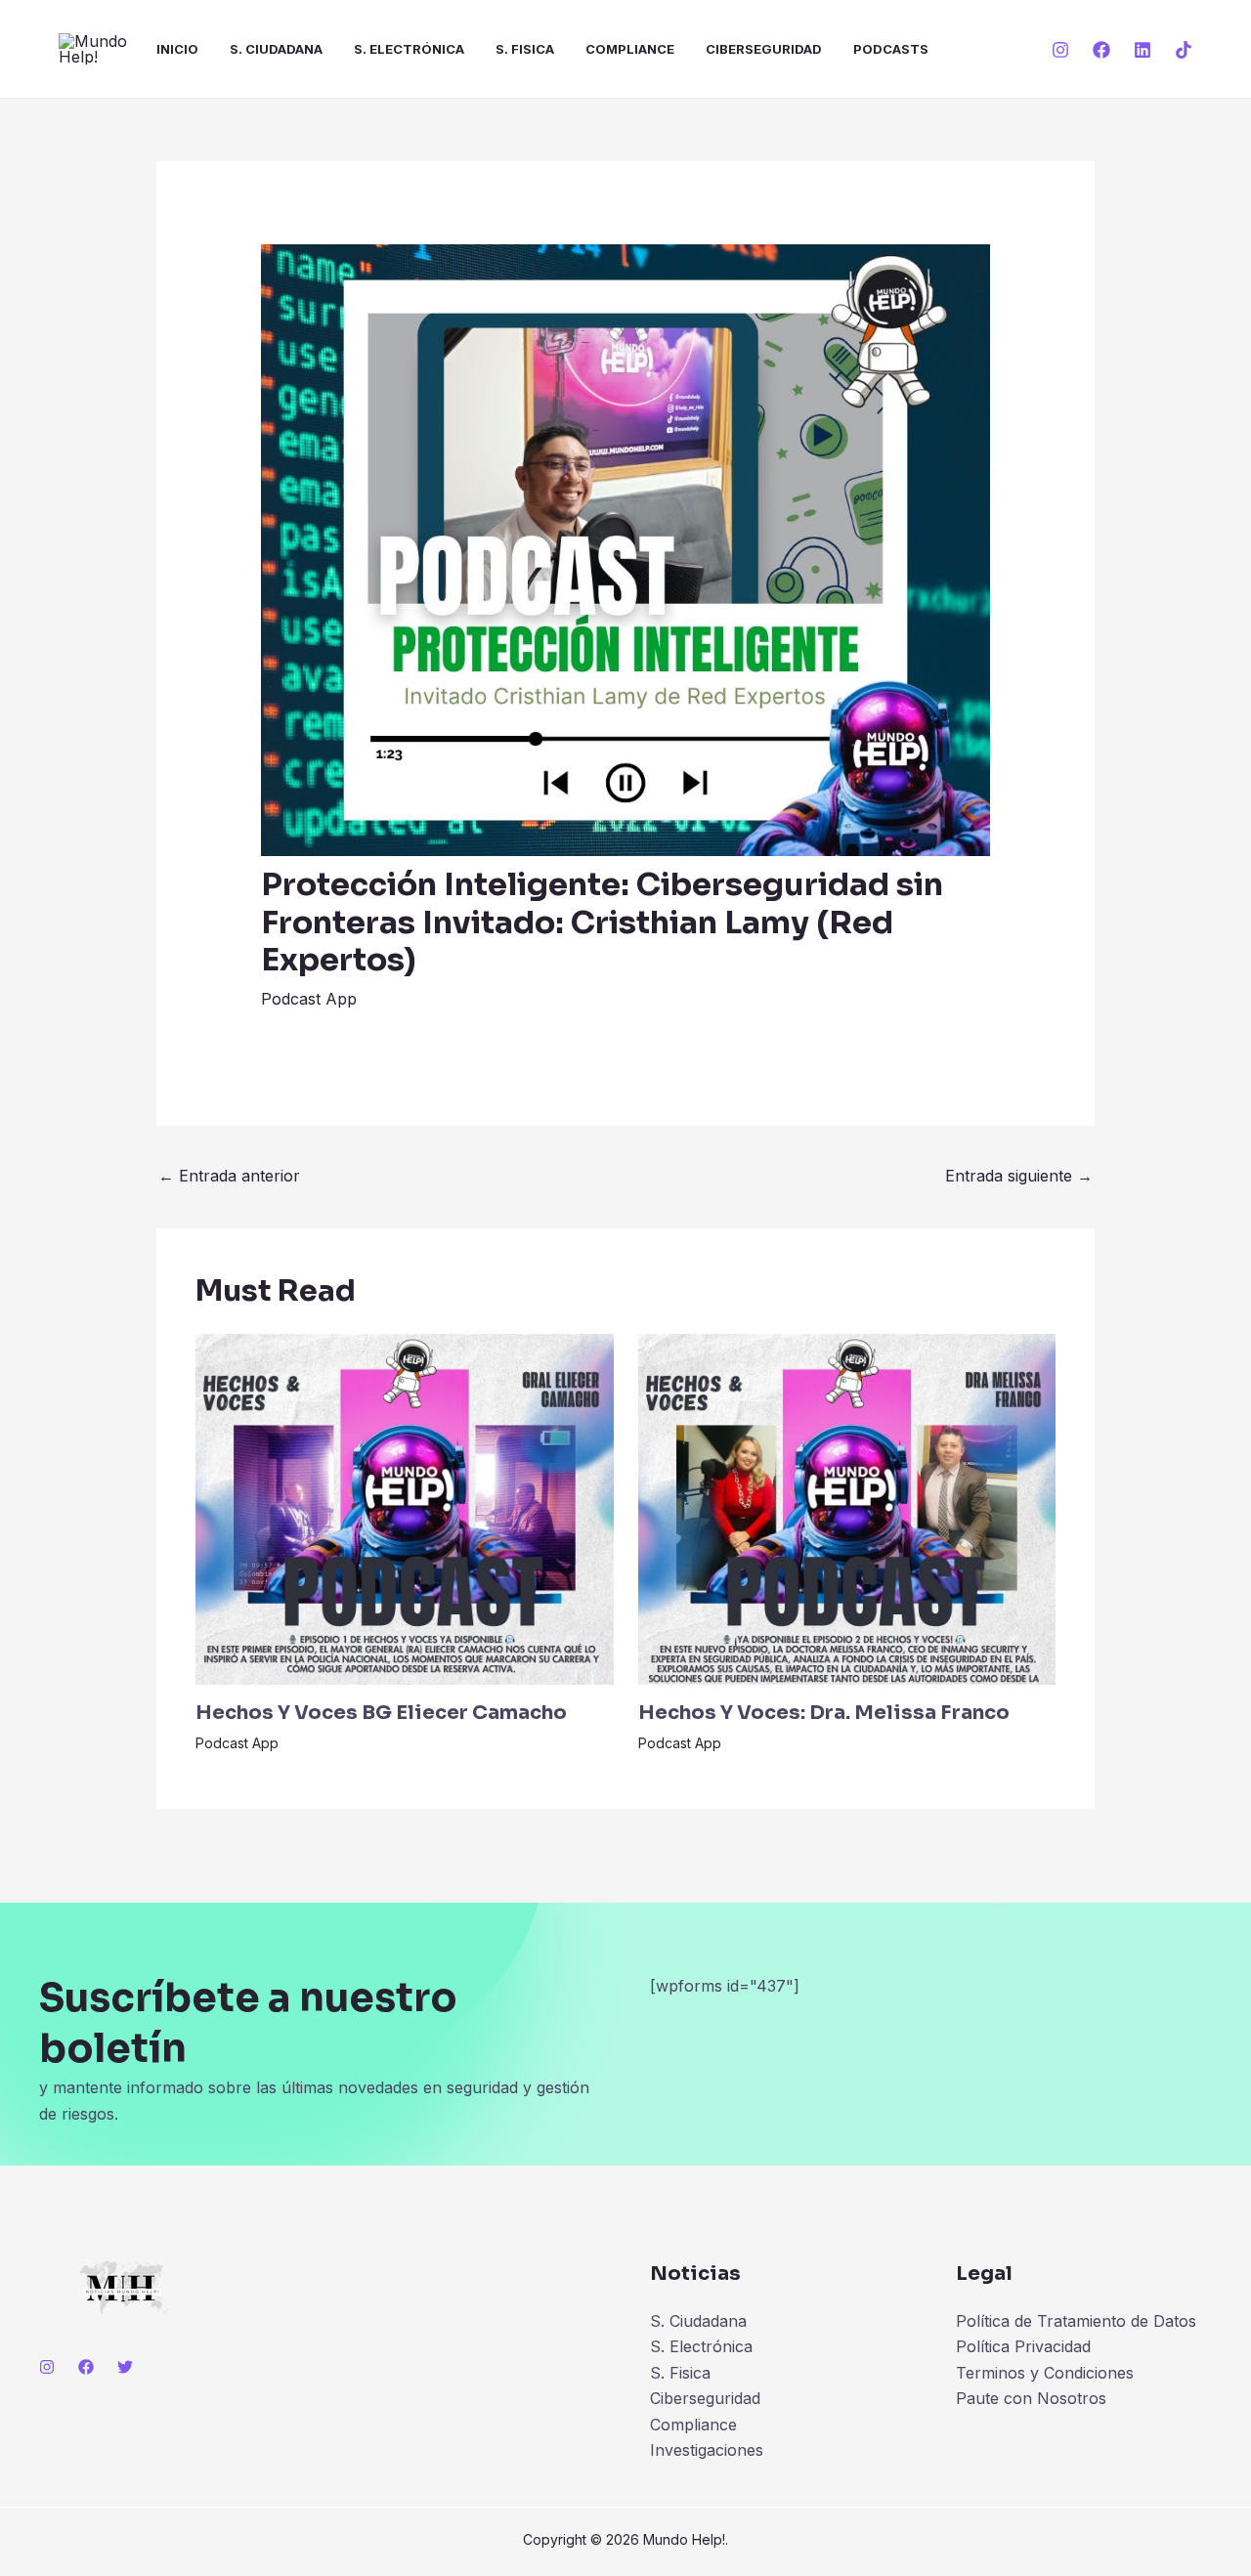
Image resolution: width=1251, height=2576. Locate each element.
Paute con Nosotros (1031, 2398)
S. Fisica (525, 49)
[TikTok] (1184, 50)
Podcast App (309, 999)
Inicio (177, 49)
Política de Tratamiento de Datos (1076, 2321)
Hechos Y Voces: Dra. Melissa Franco (824, 1713)
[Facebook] (1101, 50)
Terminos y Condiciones (1045, 2373)
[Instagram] (1060, 50)
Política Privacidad (1023, 2346)
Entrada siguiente (1019, 1176)
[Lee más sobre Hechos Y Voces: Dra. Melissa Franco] (847, 1508)
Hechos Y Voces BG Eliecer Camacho (381, 1713)
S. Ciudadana (276, 49)
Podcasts (891, 49)
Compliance (630, 49)
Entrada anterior (229, 1176)
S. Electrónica (409, 49)
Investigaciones (707, 2450)
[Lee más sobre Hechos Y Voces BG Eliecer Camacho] (405, 1508)
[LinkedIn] (1143, 50)
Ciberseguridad (764, 49)
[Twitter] (125, 2367)
